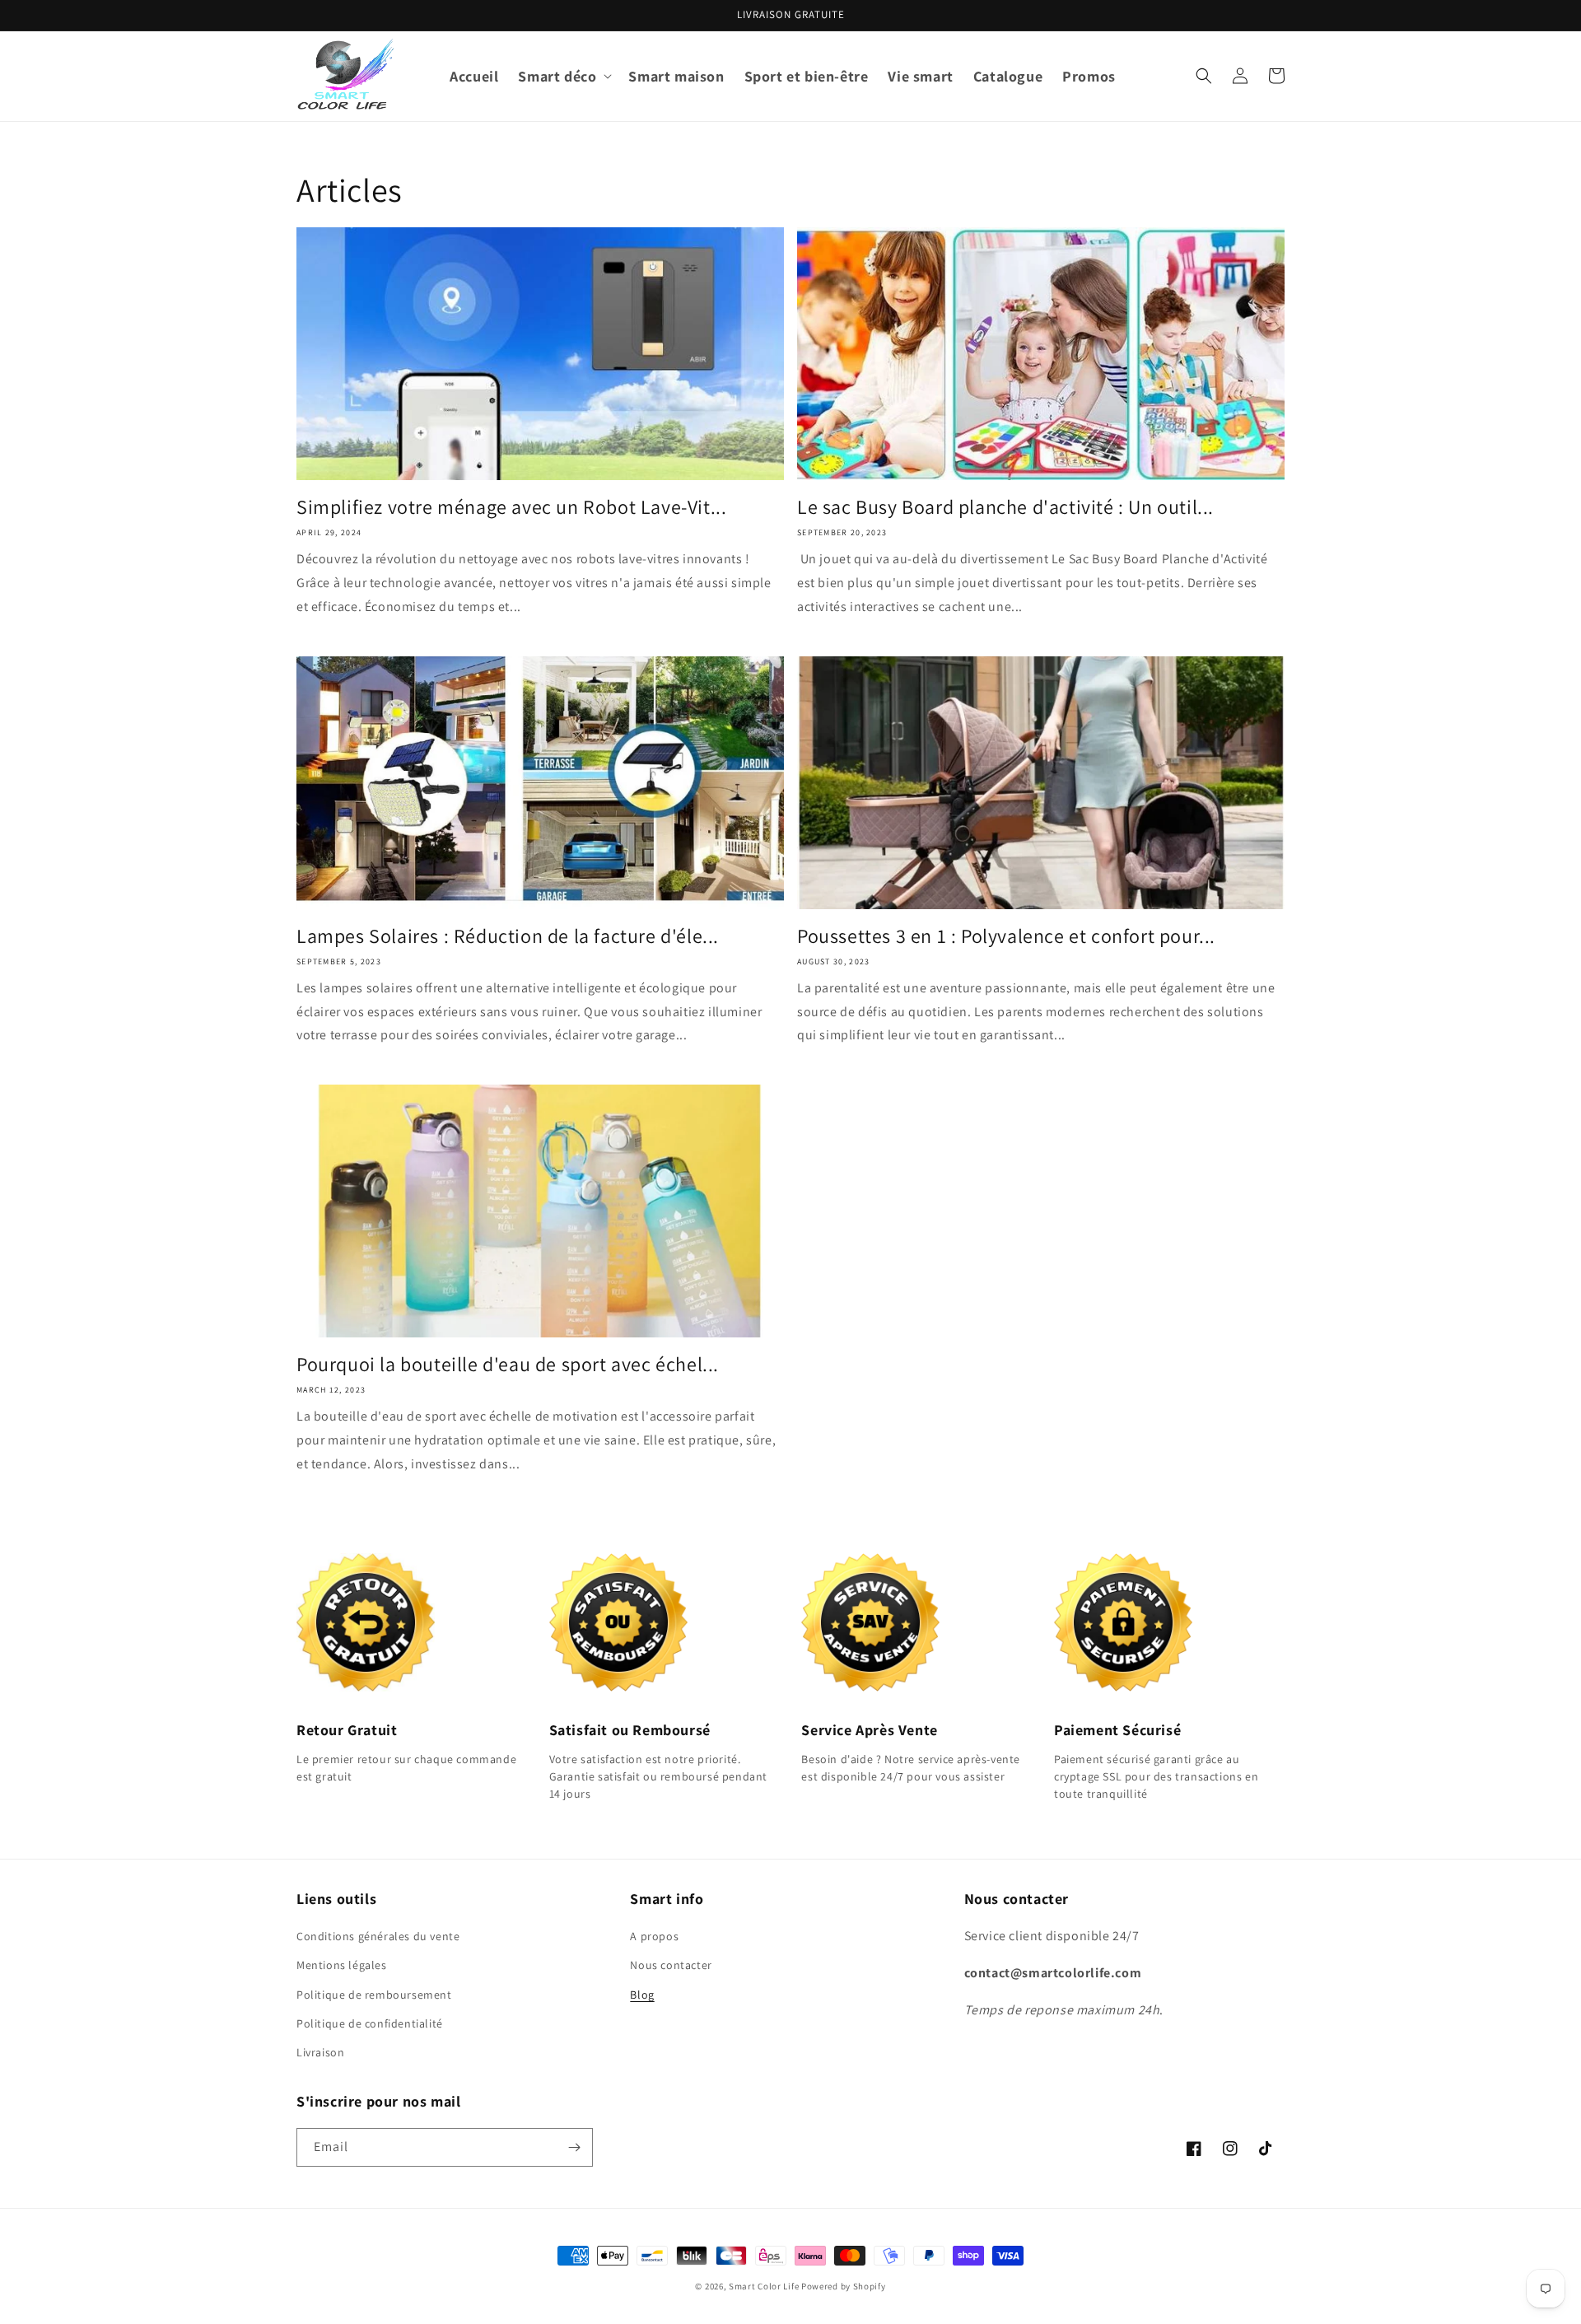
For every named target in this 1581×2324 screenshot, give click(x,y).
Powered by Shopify (844, 2286)
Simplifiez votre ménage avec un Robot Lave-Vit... (511, 507)
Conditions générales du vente (378, 1936)
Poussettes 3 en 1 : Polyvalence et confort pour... (1006, 936)
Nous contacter (671, 1965)
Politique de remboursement (374, 1995)
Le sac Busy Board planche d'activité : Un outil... (1005, 507)
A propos (654, 1936)
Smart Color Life (764, 2286)
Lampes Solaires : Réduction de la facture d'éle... (508, 936)
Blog (642, 1995)
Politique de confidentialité (370, 2023)
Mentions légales (342, 1965)
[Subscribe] (574, 2147)
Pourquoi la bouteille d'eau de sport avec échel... (508, 1364)
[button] (563, 76)
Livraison (320, 2052)
